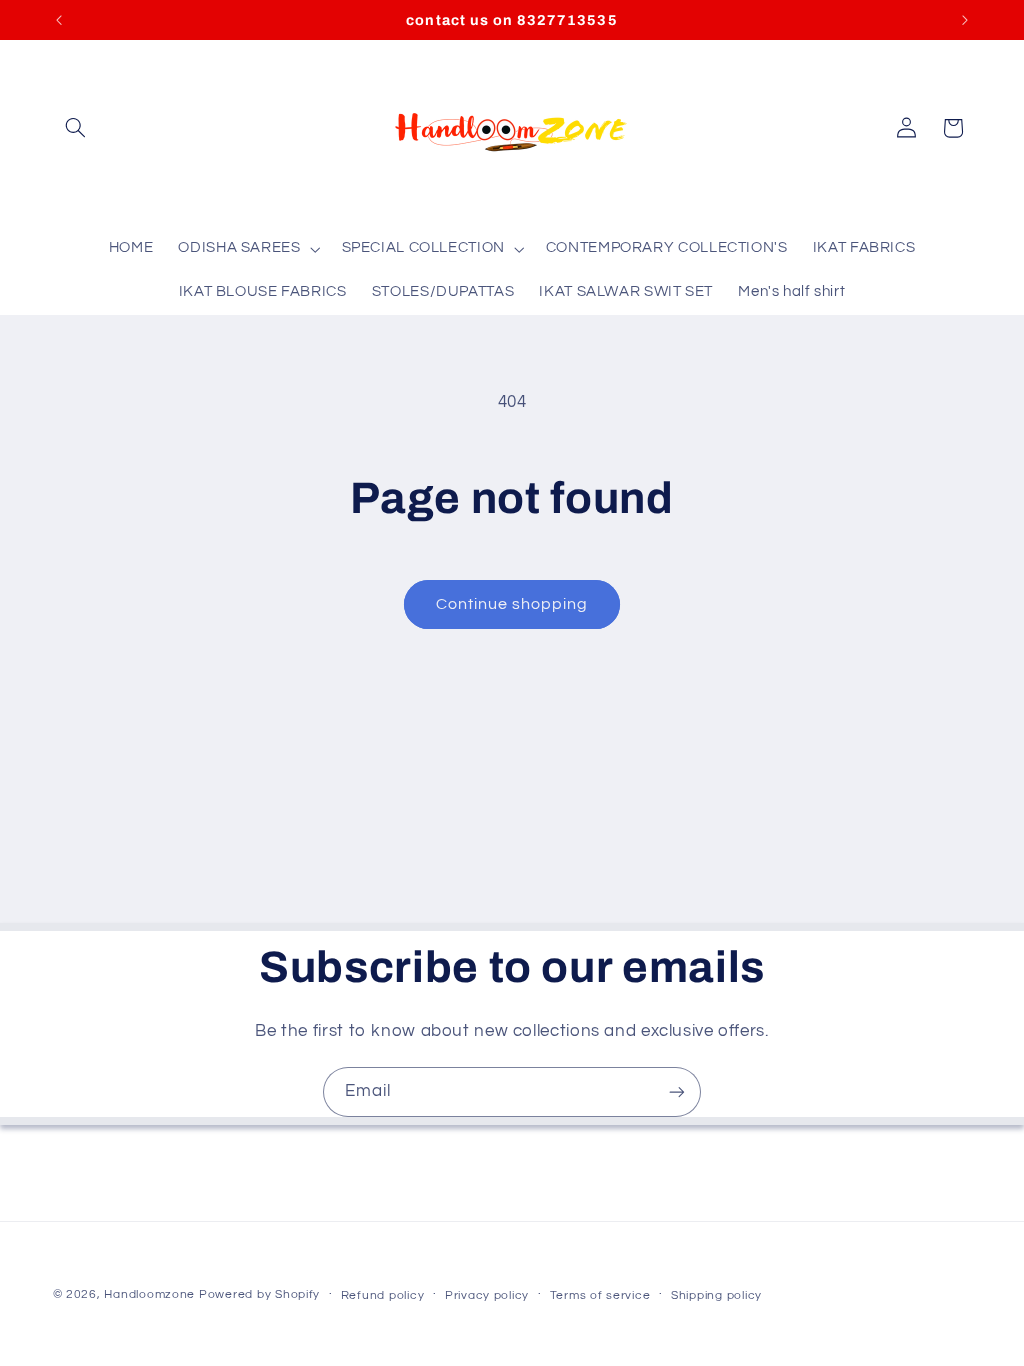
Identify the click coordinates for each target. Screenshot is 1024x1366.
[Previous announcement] (59, 20)
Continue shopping (512, 604)
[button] (76, 128)
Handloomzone (149, 1294)
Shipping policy (716, 1295)
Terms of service (600, 1295)
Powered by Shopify (259, 1294)
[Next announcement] (965, 20)
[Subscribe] (677, 1091)
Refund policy (383, 1295)
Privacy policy (487, 1295)
